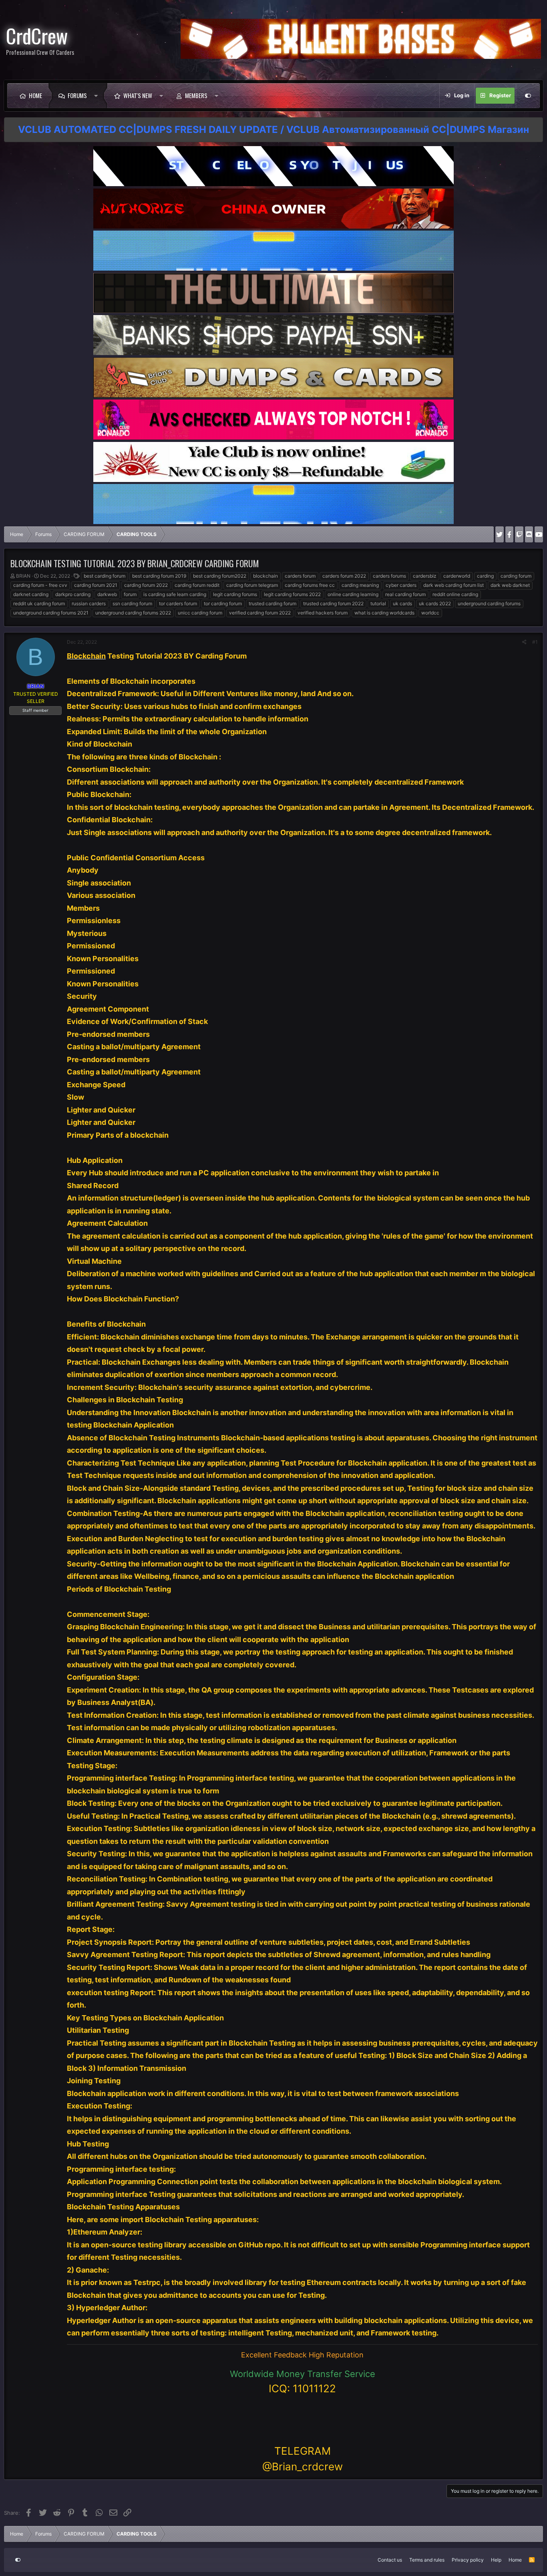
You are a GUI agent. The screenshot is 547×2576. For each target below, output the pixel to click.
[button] (98, 96)
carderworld (457, 576)
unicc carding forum (200, 613)
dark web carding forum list (453, 585)
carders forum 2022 (344, 576)
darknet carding (31, 594)
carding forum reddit (197, 585)
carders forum (300, 576)
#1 (535, 642)
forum (130, 594)
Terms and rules (427, 2560)
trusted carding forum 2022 (333, 603)
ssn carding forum (132, 603)
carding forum (516, 576)
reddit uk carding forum (39, 603)
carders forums (389, 576)
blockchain (265, 576)
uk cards (402, 603)
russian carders (89, 603)
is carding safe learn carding (175, 594)
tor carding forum (223, 603)
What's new (138, 95)
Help (496, 2560)
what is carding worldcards (384, 613)
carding (485, 576)
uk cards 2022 (435, 603)
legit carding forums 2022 (292, 594)
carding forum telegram (252, 585)
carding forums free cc (310, 585)
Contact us (390, 2560)
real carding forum (405, 594)
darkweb (107, 594)
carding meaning (360, 585)
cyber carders (401, 585)
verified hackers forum (323, 613)
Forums (77, 95)
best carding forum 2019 (159, 576)
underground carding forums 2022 (133, 613)
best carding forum (105, 576)
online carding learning (353, 594)
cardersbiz (425, 576)
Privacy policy (468, 2560)
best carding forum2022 (220, 576)
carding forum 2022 (146, 585)
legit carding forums (235, 594)
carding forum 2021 (96, 585)
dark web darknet (510, 585)
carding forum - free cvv (40, 585)
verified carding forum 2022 (260, 613)
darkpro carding (73, 594)
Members (196, 95)
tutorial (378, 603)
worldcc (430, 613)
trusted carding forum (272, 603)
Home (35, 95)
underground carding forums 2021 (51, 613)
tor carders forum (178, 603)
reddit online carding (455, 594)
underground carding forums (489, 603)
